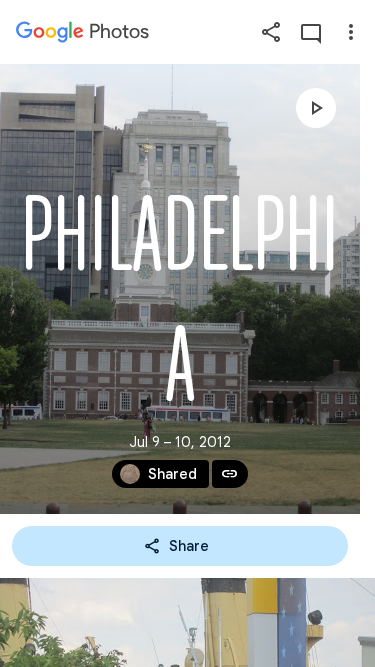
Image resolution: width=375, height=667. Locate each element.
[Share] (271, 32)
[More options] (351, 32)
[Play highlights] (316, 108)
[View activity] (311, 32)
